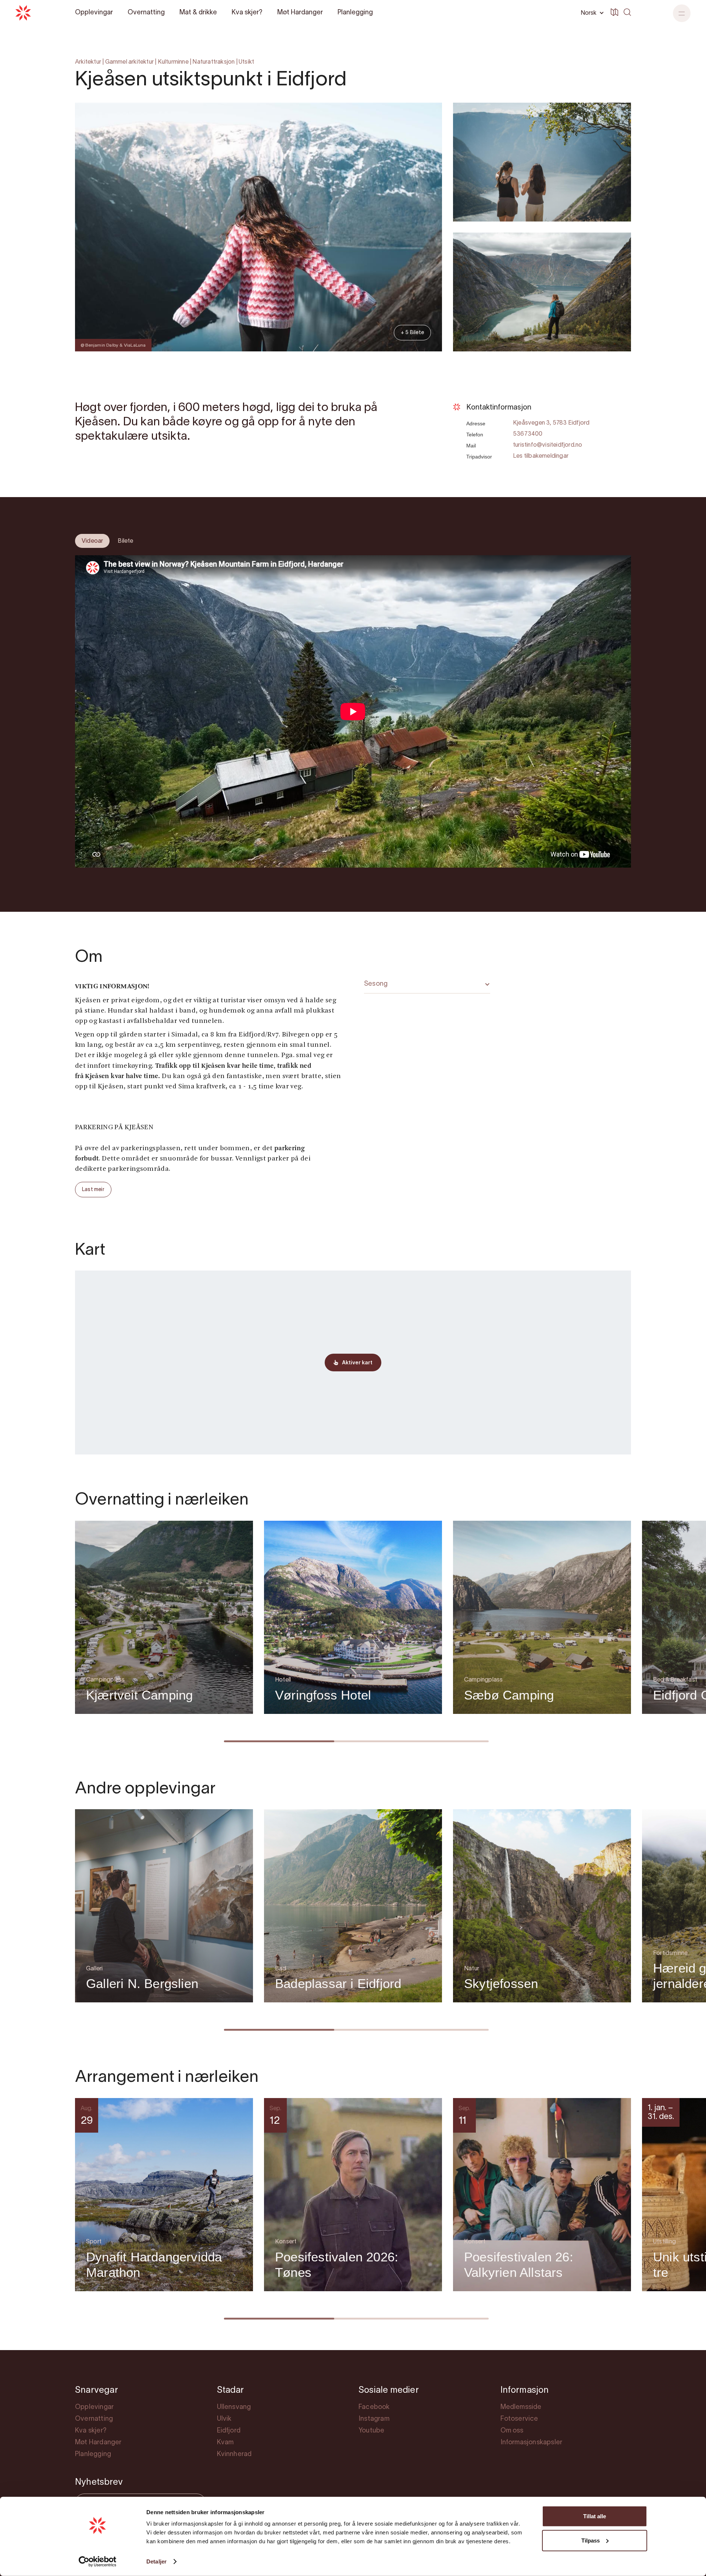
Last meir (93, 1190)
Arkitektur (88, 62)
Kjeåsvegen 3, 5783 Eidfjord (551, 423)
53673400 (528, 434)
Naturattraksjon (213, 62)
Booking (611, 373)
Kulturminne (173, 62)
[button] (682, 13)
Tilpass (591, 2540)
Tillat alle (595, 2516)
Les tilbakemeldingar (541, 456)
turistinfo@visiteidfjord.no (548, 445)
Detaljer (156, 2561)
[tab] (92, 541)
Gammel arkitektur (129, 62)
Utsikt (246, 62)
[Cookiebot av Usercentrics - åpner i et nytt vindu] (98, 2562)
